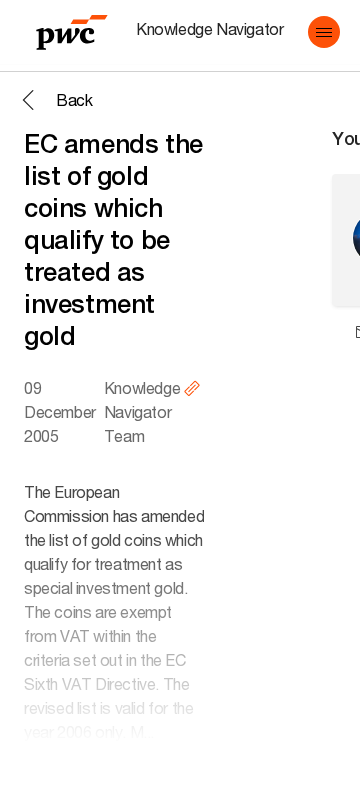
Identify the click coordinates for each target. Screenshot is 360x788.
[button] (324, 32)
